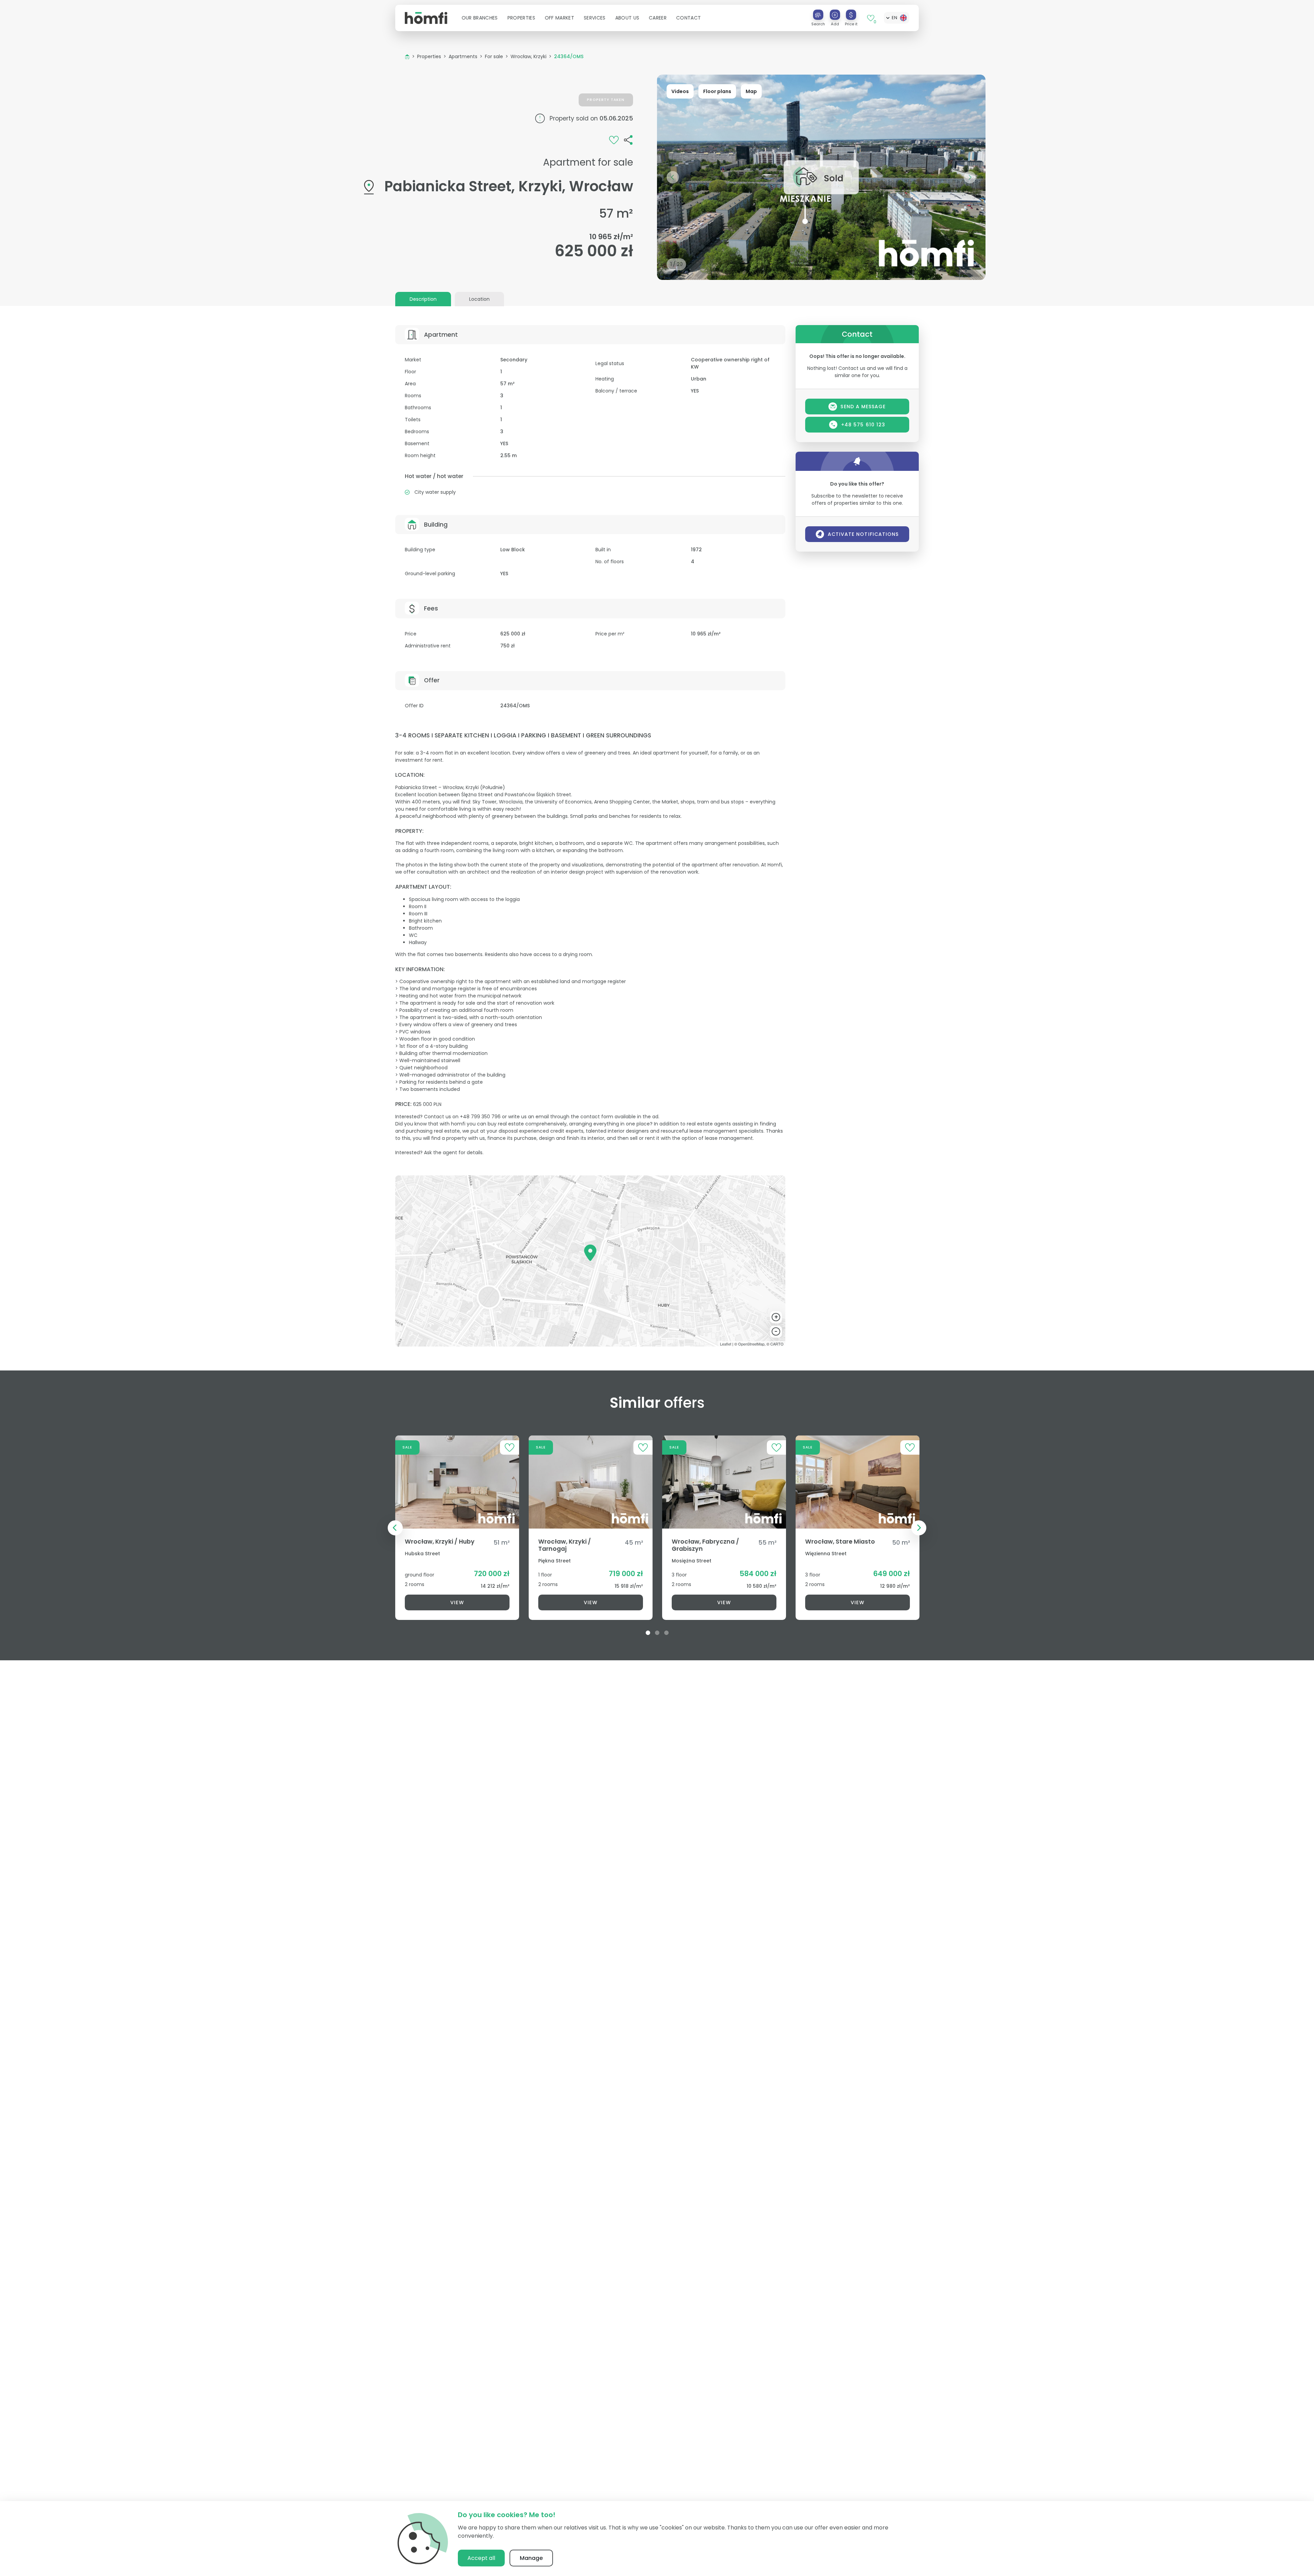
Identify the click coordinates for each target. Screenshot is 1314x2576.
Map (751, 91)
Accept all (481, 2558)
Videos (680, 91)
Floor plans (717, 91)
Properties (429, 56)
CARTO (777, 1344)
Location (479, 299)
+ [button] (776, 1317)
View (457, 1602)
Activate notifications (863, 534)
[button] (480, 18)
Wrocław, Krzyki (529, 56)
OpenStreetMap (751, 1344)
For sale (494, 56)
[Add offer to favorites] (614, 140)
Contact (688, 18)
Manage (531, 2558)
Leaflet (726, 1344)
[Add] (835, 15)
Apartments (463, 56)
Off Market (559, 18)
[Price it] (851, 15)
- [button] (776, 1331)
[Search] (818, 15)
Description (423, 299)
